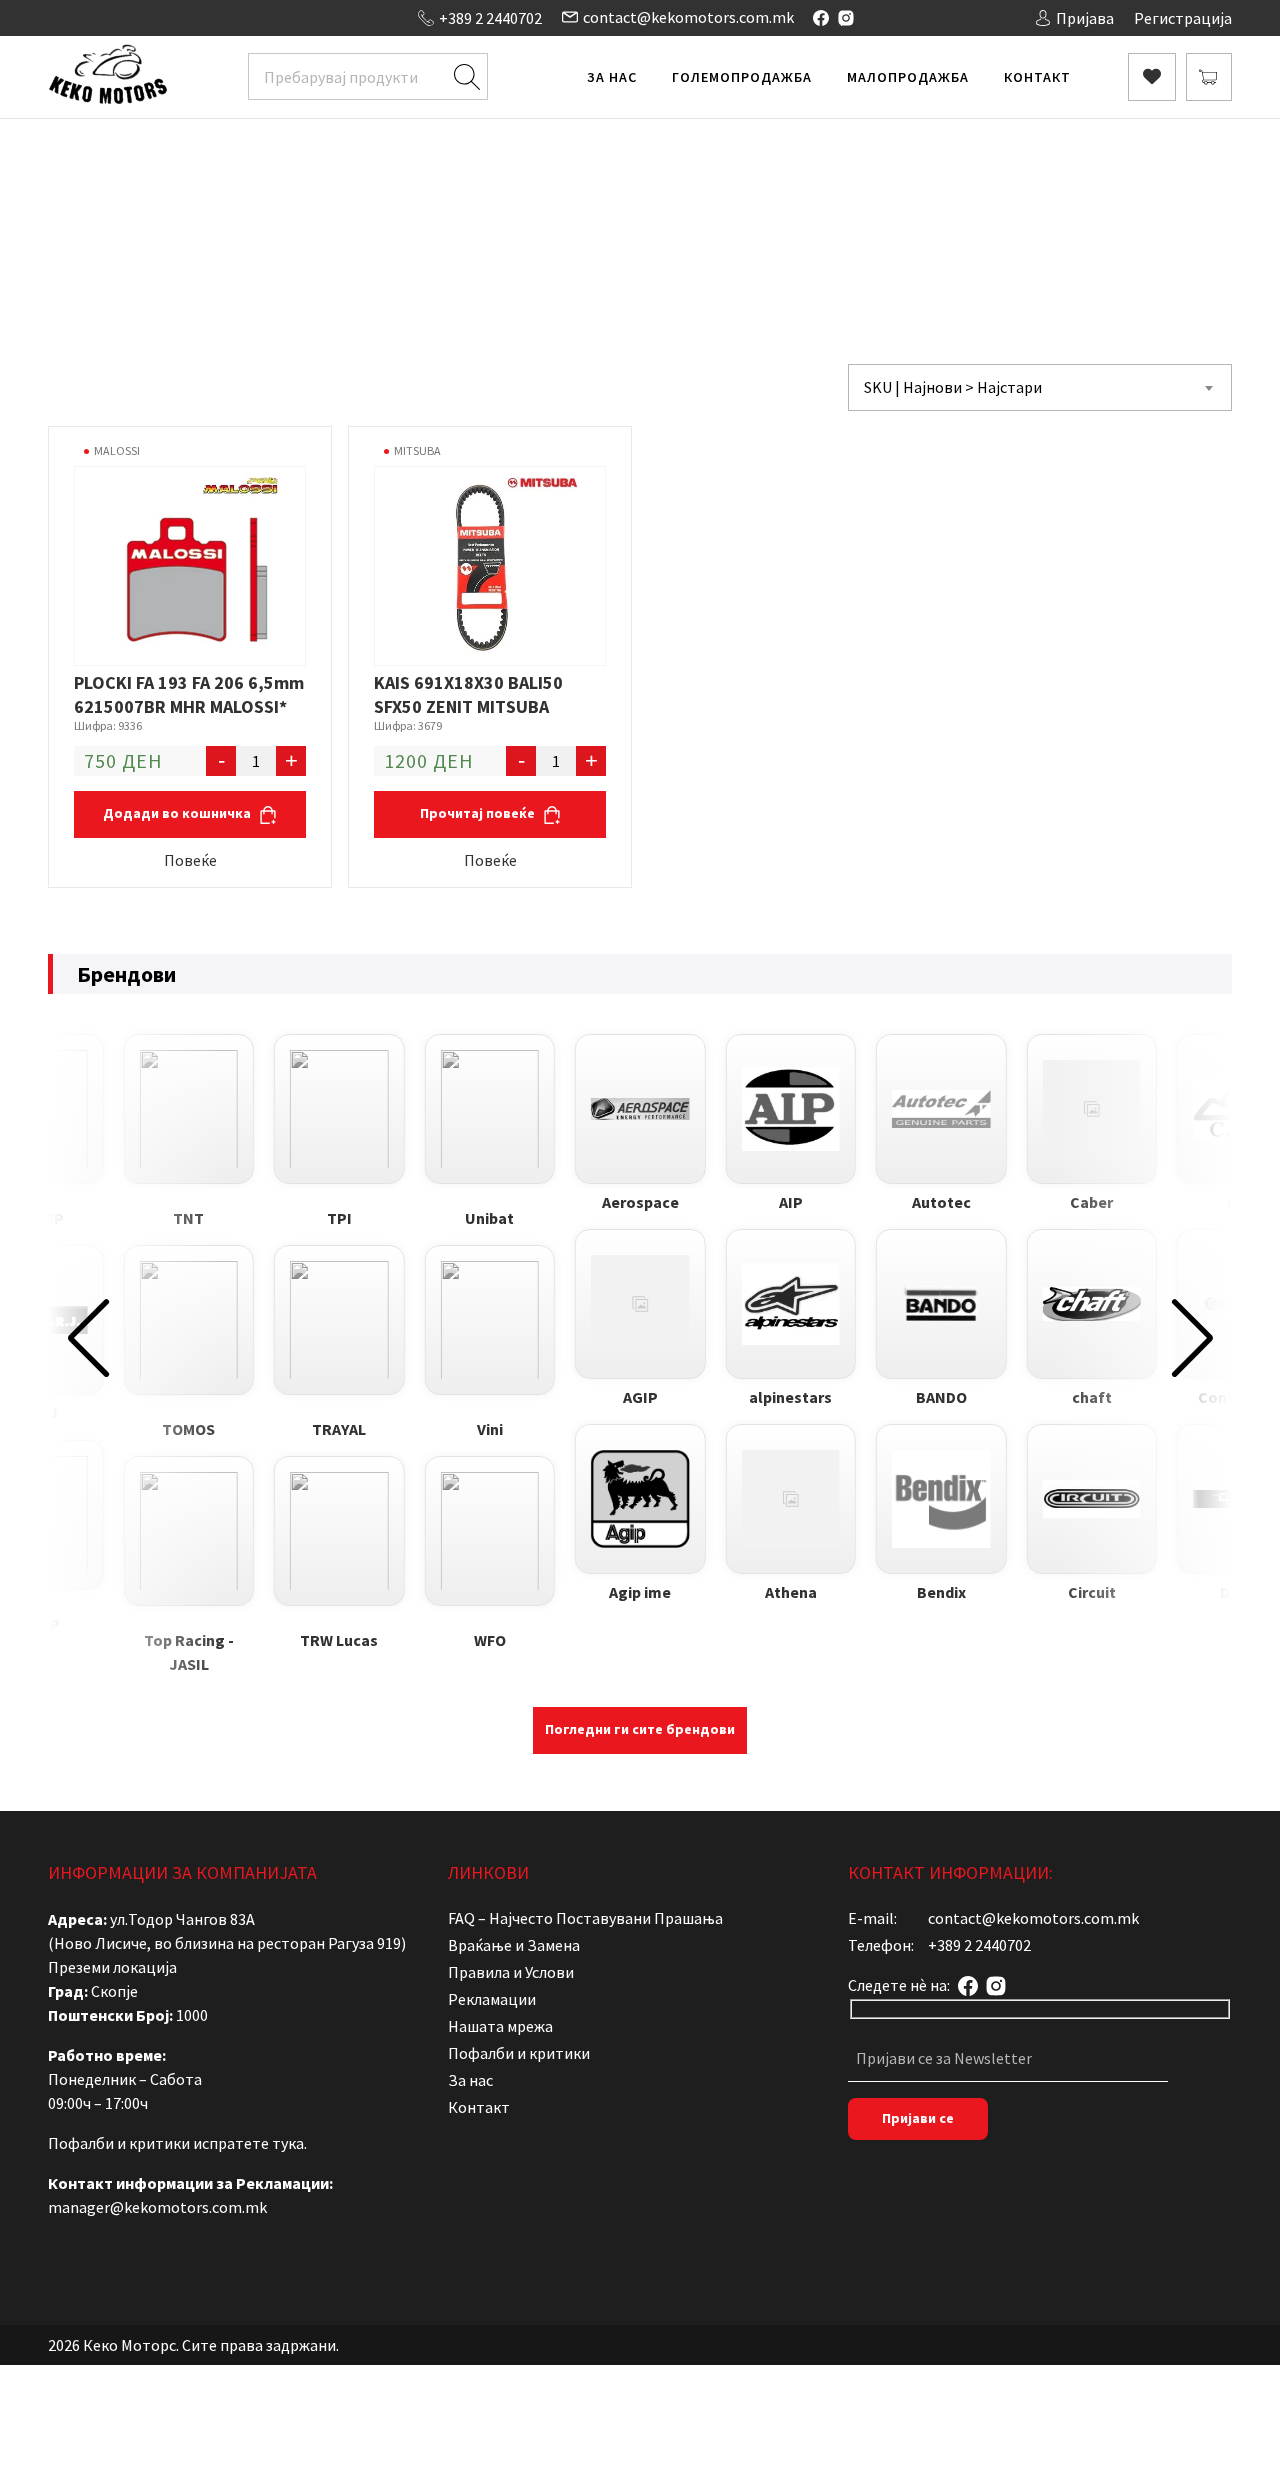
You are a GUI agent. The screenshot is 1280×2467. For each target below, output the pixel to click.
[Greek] (117, 16)
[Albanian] (57, 16)
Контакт (1037, 77)
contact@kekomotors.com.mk (688, 17)
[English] (97, 16)
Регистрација (1183, 18)
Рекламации (492, 1999)
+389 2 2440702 (490, 18)
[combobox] (1040, 387)
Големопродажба (742, 77)
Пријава (1085, 18)
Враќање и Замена (514, 1945)
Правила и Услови (511, 1972)
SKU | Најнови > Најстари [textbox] (953, 387)
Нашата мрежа (500, 2026)
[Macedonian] (137, 16)
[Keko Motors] (107, 77)
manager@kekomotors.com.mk (157, 2207)
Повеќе (190, 860)
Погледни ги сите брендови (640, 1729)
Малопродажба (908, 77)
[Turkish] (177, 16)
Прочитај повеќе (479, 813)
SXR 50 (810, 206)
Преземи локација (112, 1967)
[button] (88, 1338)
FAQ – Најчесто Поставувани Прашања (585, 1918)
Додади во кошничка (178, 813)
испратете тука (248, 2143)
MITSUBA (417, 450)
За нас (612, 77)
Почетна (435, 206)
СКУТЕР (684, 206)
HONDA (750, 206)
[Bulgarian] (77, 16)
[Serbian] (157, 16)
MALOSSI (117, 450)
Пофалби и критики (519, 2053)
